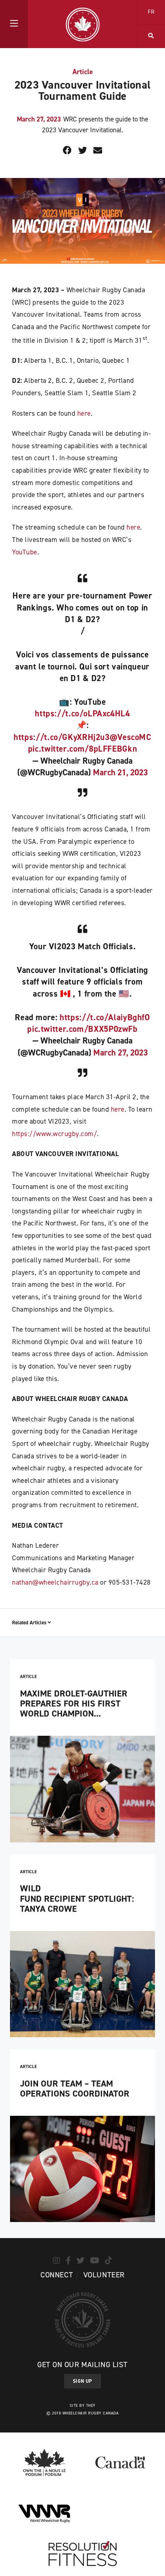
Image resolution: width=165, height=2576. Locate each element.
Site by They (83, 2405)
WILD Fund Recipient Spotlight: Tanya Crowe (77, 1899)
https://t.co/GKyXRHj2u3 (62, 737)
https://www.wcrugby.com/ (54, 1134)
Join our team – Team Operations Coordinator (75, 2089)
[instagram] (56, 2261)
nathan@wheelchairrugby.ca (55, 1582)
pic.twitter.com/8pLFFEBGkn (82, 749)
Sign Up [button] (82, 2381)
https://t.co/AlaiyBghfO (105, 1017)
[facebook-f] (68, 2261)
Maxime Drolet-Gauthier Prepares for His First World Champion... (74, 1704)
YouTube (25, 552)
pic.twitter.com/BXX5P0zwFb (82, 1029)
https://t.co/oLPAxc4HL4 (82, 714)
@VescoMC (131, 737)
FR (151, 12)
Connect (57, 2275)
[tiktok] (109, 2261)
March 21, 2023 (120, 772)
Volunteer (104, 2275)
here (84, 413)
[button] (14, 24)
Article (83, 72)
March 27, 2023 (121, 1053)
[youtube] (95, 2261)
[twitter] (80, 2261)
